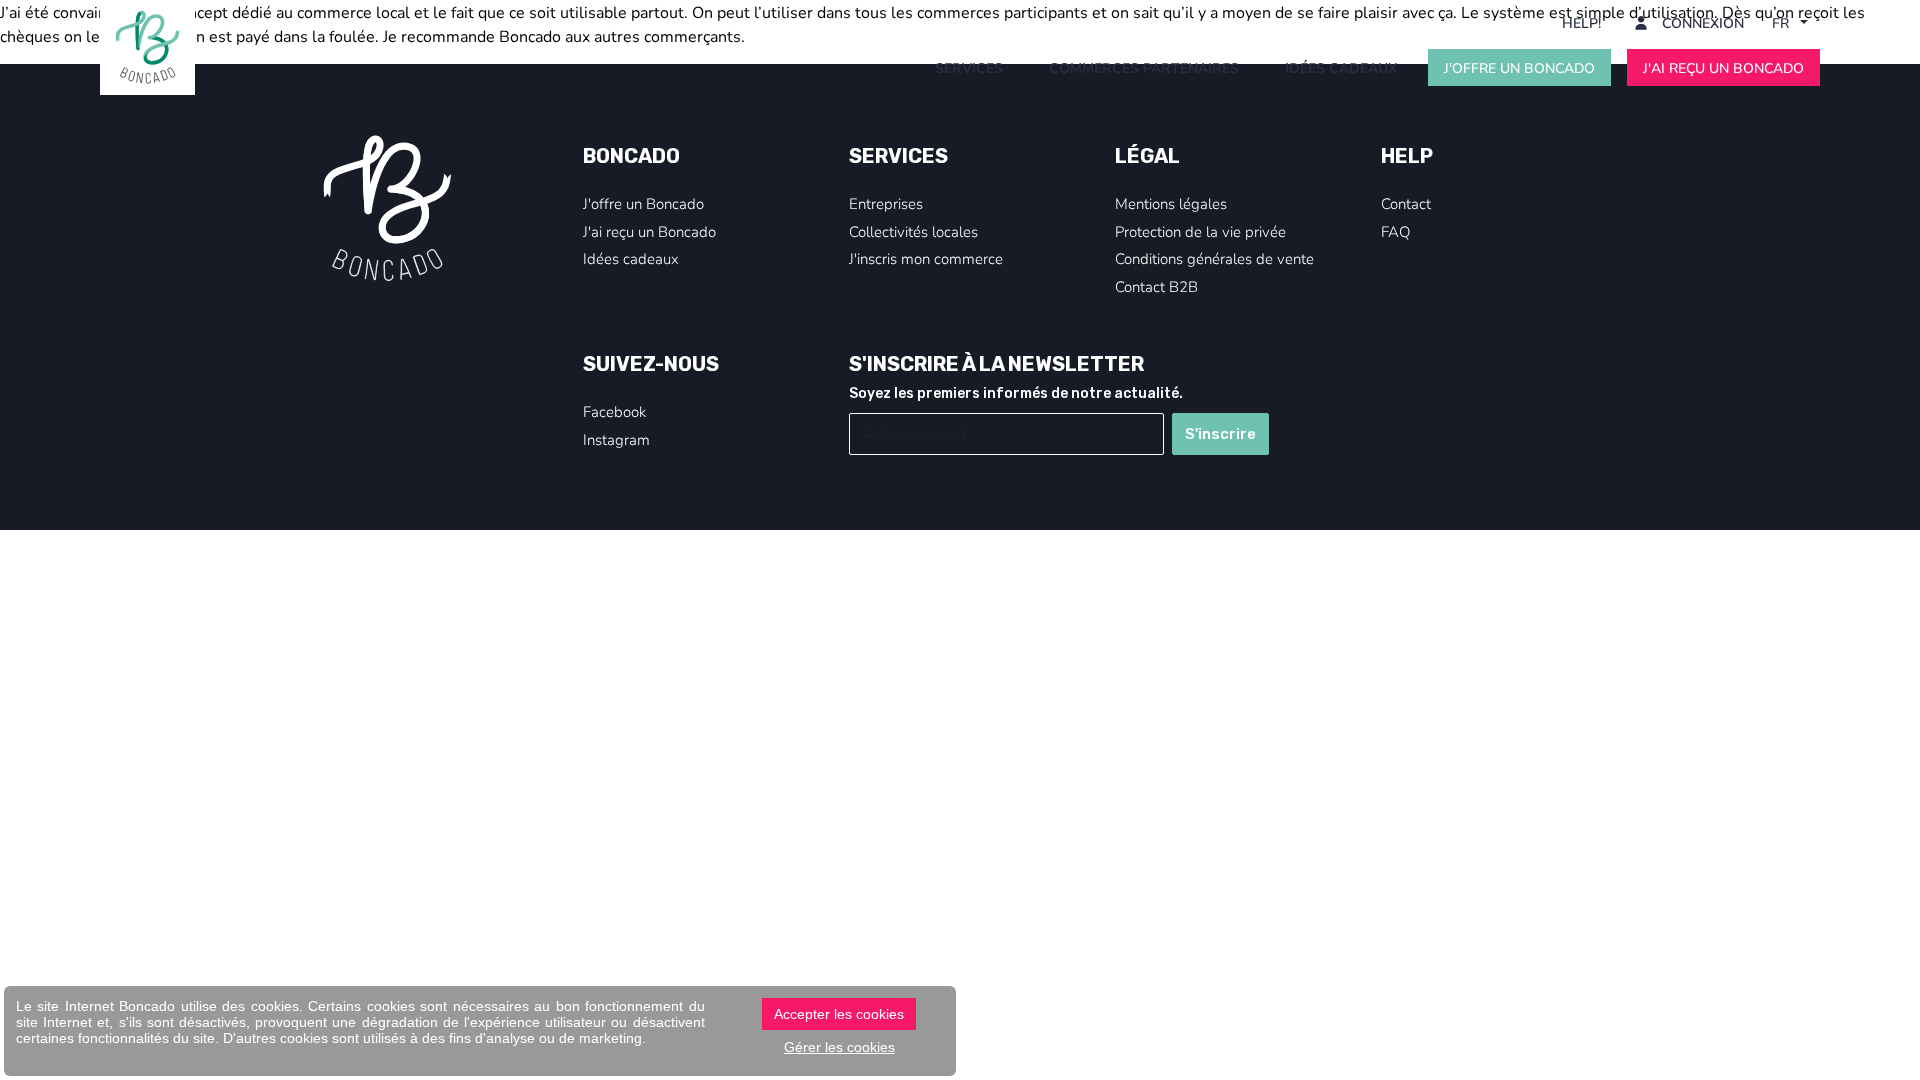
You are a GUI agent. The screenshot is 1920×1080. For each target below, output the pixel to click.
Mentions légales (1171, 203)
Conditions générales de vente (1214, 258)
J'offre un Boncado (1519, 67)
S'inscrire (1220, 434)
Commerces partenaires (1144, 67)
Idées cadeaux (1341, 67)
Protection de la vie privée (1200, 231)
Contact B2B (1156, 286)
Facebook (614, 411)
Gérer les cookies (839, 1047)
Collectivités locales (913, 231)
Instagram (616, 439)
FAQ (1395, 231)
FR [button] (1782, 22)
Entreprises (886, 203)
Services (969, 67)
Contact (1406, 203)
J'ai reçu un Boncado (1723, 67)
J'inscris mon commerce (926, 258)
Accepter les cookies (839, 1014)
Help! (1581, 22)
